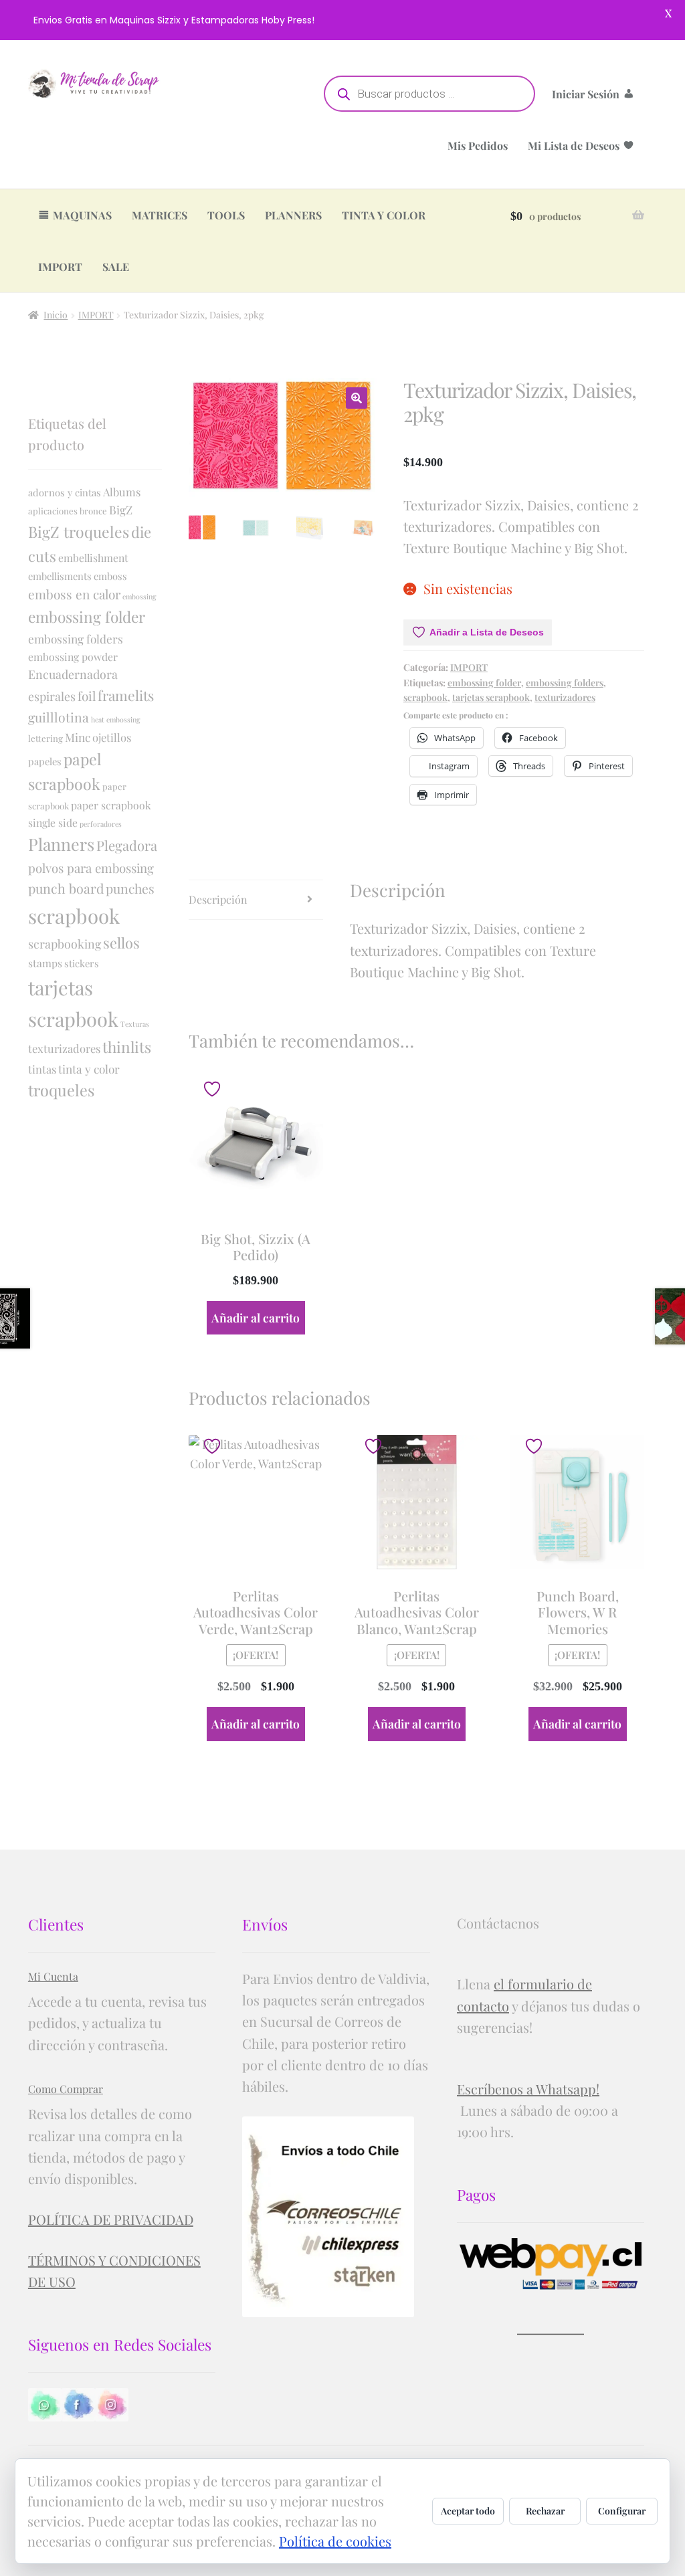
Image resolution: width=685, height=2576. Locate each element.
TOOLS (226, 215)
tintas (42, 1069)
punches (130, 888)
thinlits (127, 1047)
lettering (45, 738)
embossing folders (565, 683)
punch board (66, 888)
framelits (126, 695)
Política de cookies (335, 2541)
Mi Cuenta (53, 1976)
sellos (121, 943)
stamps (45, 963)
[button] (357, 398)
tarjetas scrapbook (491, 697)
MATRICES (160, 215)
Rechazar (545, 2511)
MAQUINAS (82, 215)
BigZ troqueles (79, 531)
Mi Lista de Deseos (574, 145)
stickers (82, 963)
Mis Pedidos (478, 145)
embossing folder (484, 683)
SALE (116, 267)
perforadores (101, 824)
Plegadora (127, 845)
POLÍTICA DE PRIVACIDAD (111, 2219)
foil (87, 696)
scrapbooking (65, 944)
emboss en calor (74, 594)
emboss (110, 576)
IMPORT (60, 267)
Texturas (135, 1024)
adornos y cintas (65, 492)
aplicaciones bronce (68, 511)
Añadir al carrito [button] (256, 1317)
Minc (78, 737)
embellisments (60, 576)
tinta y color (89, 1069)
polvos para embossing (91, 868)
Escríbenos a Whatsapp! (528, 2089)
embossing (139, 596)
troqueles (61, 1090)
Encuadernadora (73, 674)
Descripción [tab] (218, 899)
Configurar (622, 2511)
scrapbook (425, 697)
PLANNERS (293, 215)
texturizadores (565, 697)
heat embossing (116, 719)
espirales (52, 696)
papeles (45, 761)
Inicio (56, 315)
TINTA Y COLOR (384, 215)
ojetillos (112, 737)
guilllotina (59, 717)
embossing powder (73, 657)
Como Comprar (66, 2089)
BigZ (121, 509)
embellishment (93, 558)
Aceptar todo (468, 2511)
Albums (122, 492)
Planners (61, 844)
